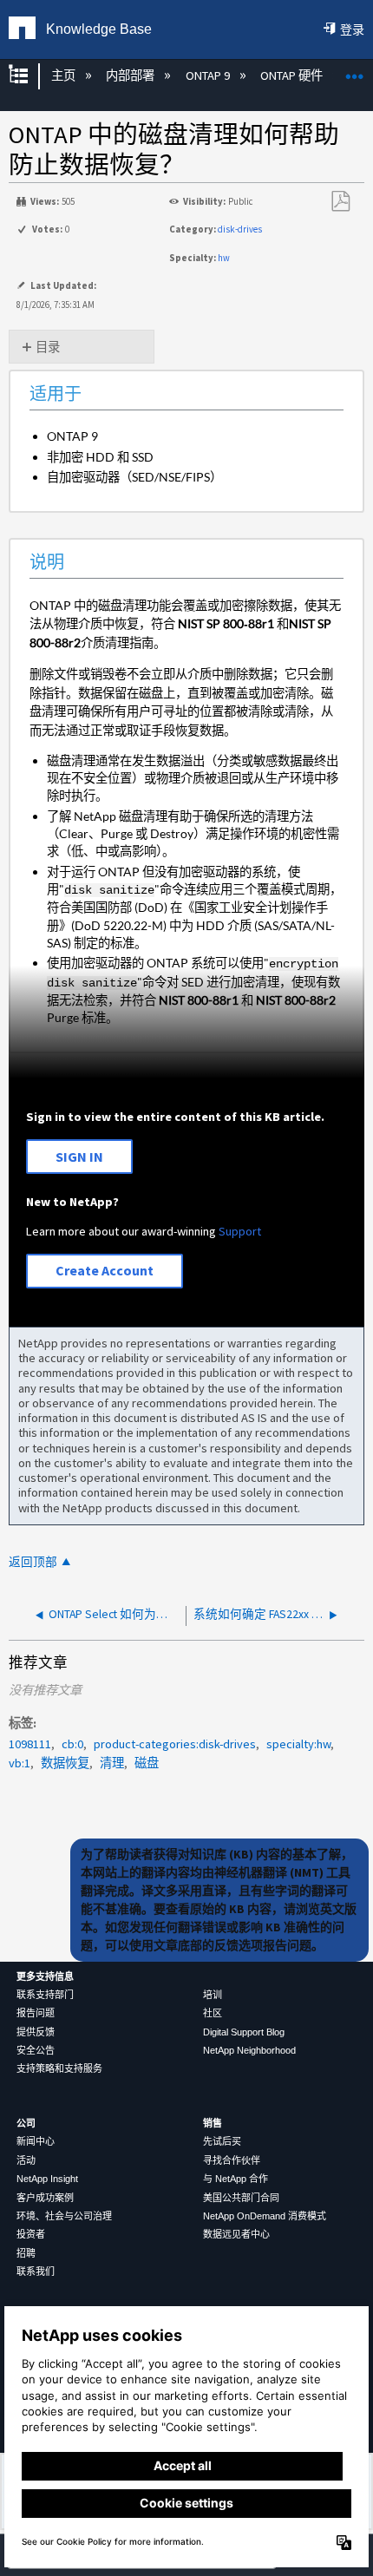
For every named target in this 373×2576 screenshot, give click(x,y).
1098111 (30, 1744)
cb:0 (72, 1744)
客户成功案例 (45, 2198)
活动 (26, 2160)
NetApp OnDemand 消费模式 (265, 2216)
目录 (48, 347)
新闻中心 (36, 2141)
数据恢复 (65, 1763)
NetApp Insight (47, 2179)
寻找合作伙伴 (232, 2160)
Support (240, 1231)
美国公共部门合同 (241, 2198)
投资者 (31, 2234)
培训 (213, 1995)
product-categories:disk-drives (175, 1744)
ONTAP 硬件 (293, 75)
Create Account (105, 1270)
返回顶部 (33, 1562)
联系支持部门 (45, 1995)
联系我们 (36, 2271)
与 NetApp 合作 (236, 2179)
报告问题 (36, 2013)
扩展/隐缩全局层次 (29, 76)
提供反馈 (36, 2032)
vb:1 (20, 1763)
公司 (26, 2123)
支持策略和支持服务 (59, 2068)
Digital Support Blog (244, 2032)
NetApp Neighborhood (249, 2050)
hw (224, 258)
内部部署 (131, 75)
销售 (213, 2123)
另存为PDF (340, 202)
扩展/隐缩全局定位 (355, 71)
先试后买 (222, 2141)
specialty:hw (298, 1744)
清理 (112, 1763)
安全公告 (36, 2050)
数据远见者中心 (236, 2234)
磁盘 (147, 1763)
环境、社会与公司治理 (64, 2216)
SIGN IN (79, 1157)
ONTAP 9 (209, 75)
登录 (352, 29)
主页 (64, 75)
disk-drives (240, 229)
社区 (213, 2013)
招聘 (26, 2253)
